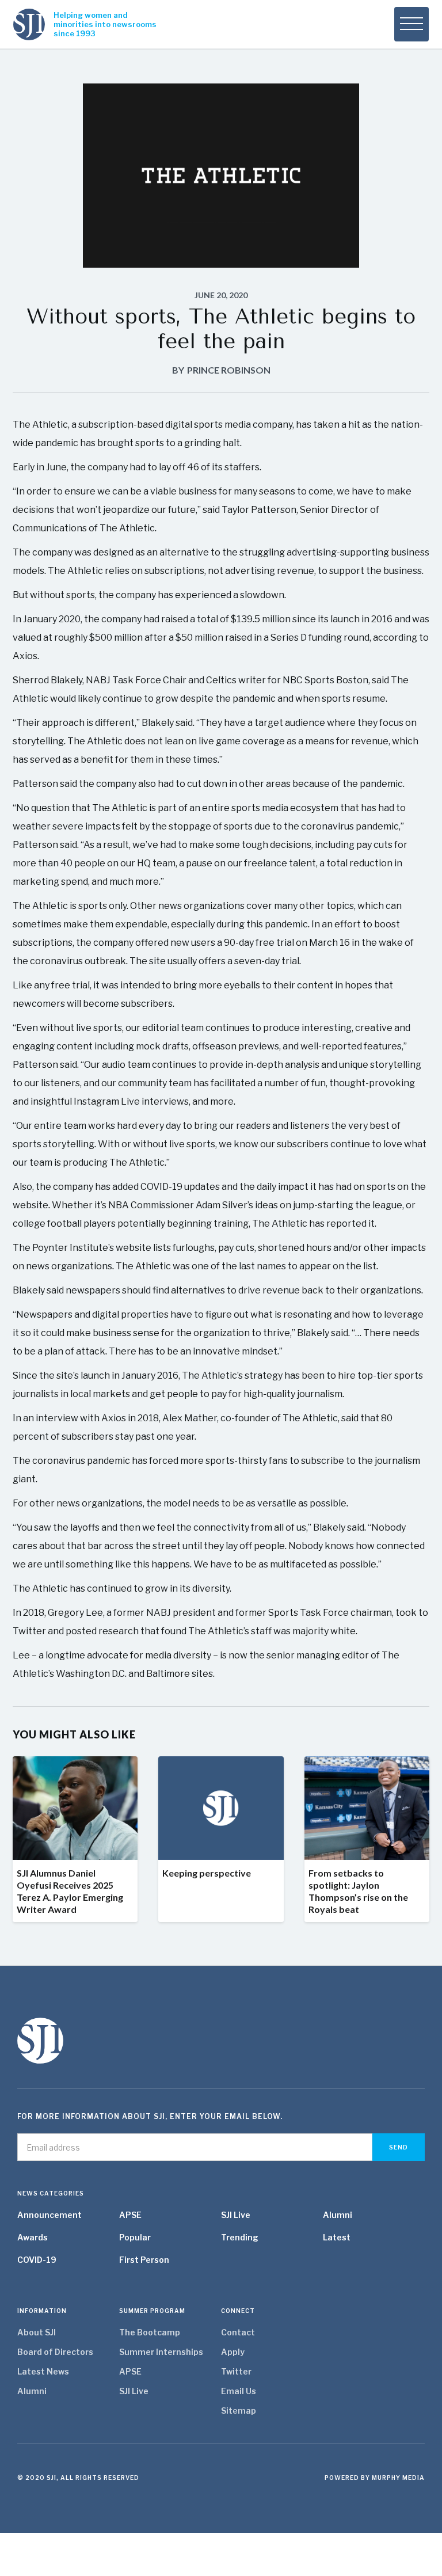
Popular (135, 2237)
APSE (130, 2215)
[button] (411, 24)
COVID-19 (37, 2260)
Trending (240, 2237)
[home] (29, 24)
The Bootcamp (150, 2332)
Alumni (338, 2215)
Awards (33, 2237)
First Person (144, 2260)
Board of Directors (55, 2352)
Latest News (43, 2371)
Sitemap (239, 2411)
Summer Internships (161, 2352)
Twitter (236, 2371)
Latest (337, 2237)
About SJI (37, 2332)
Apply (233, 2352)
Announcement (49, 2215)
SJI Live (236, 2215)
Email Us (239, 2391)
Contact (238, 2332)
